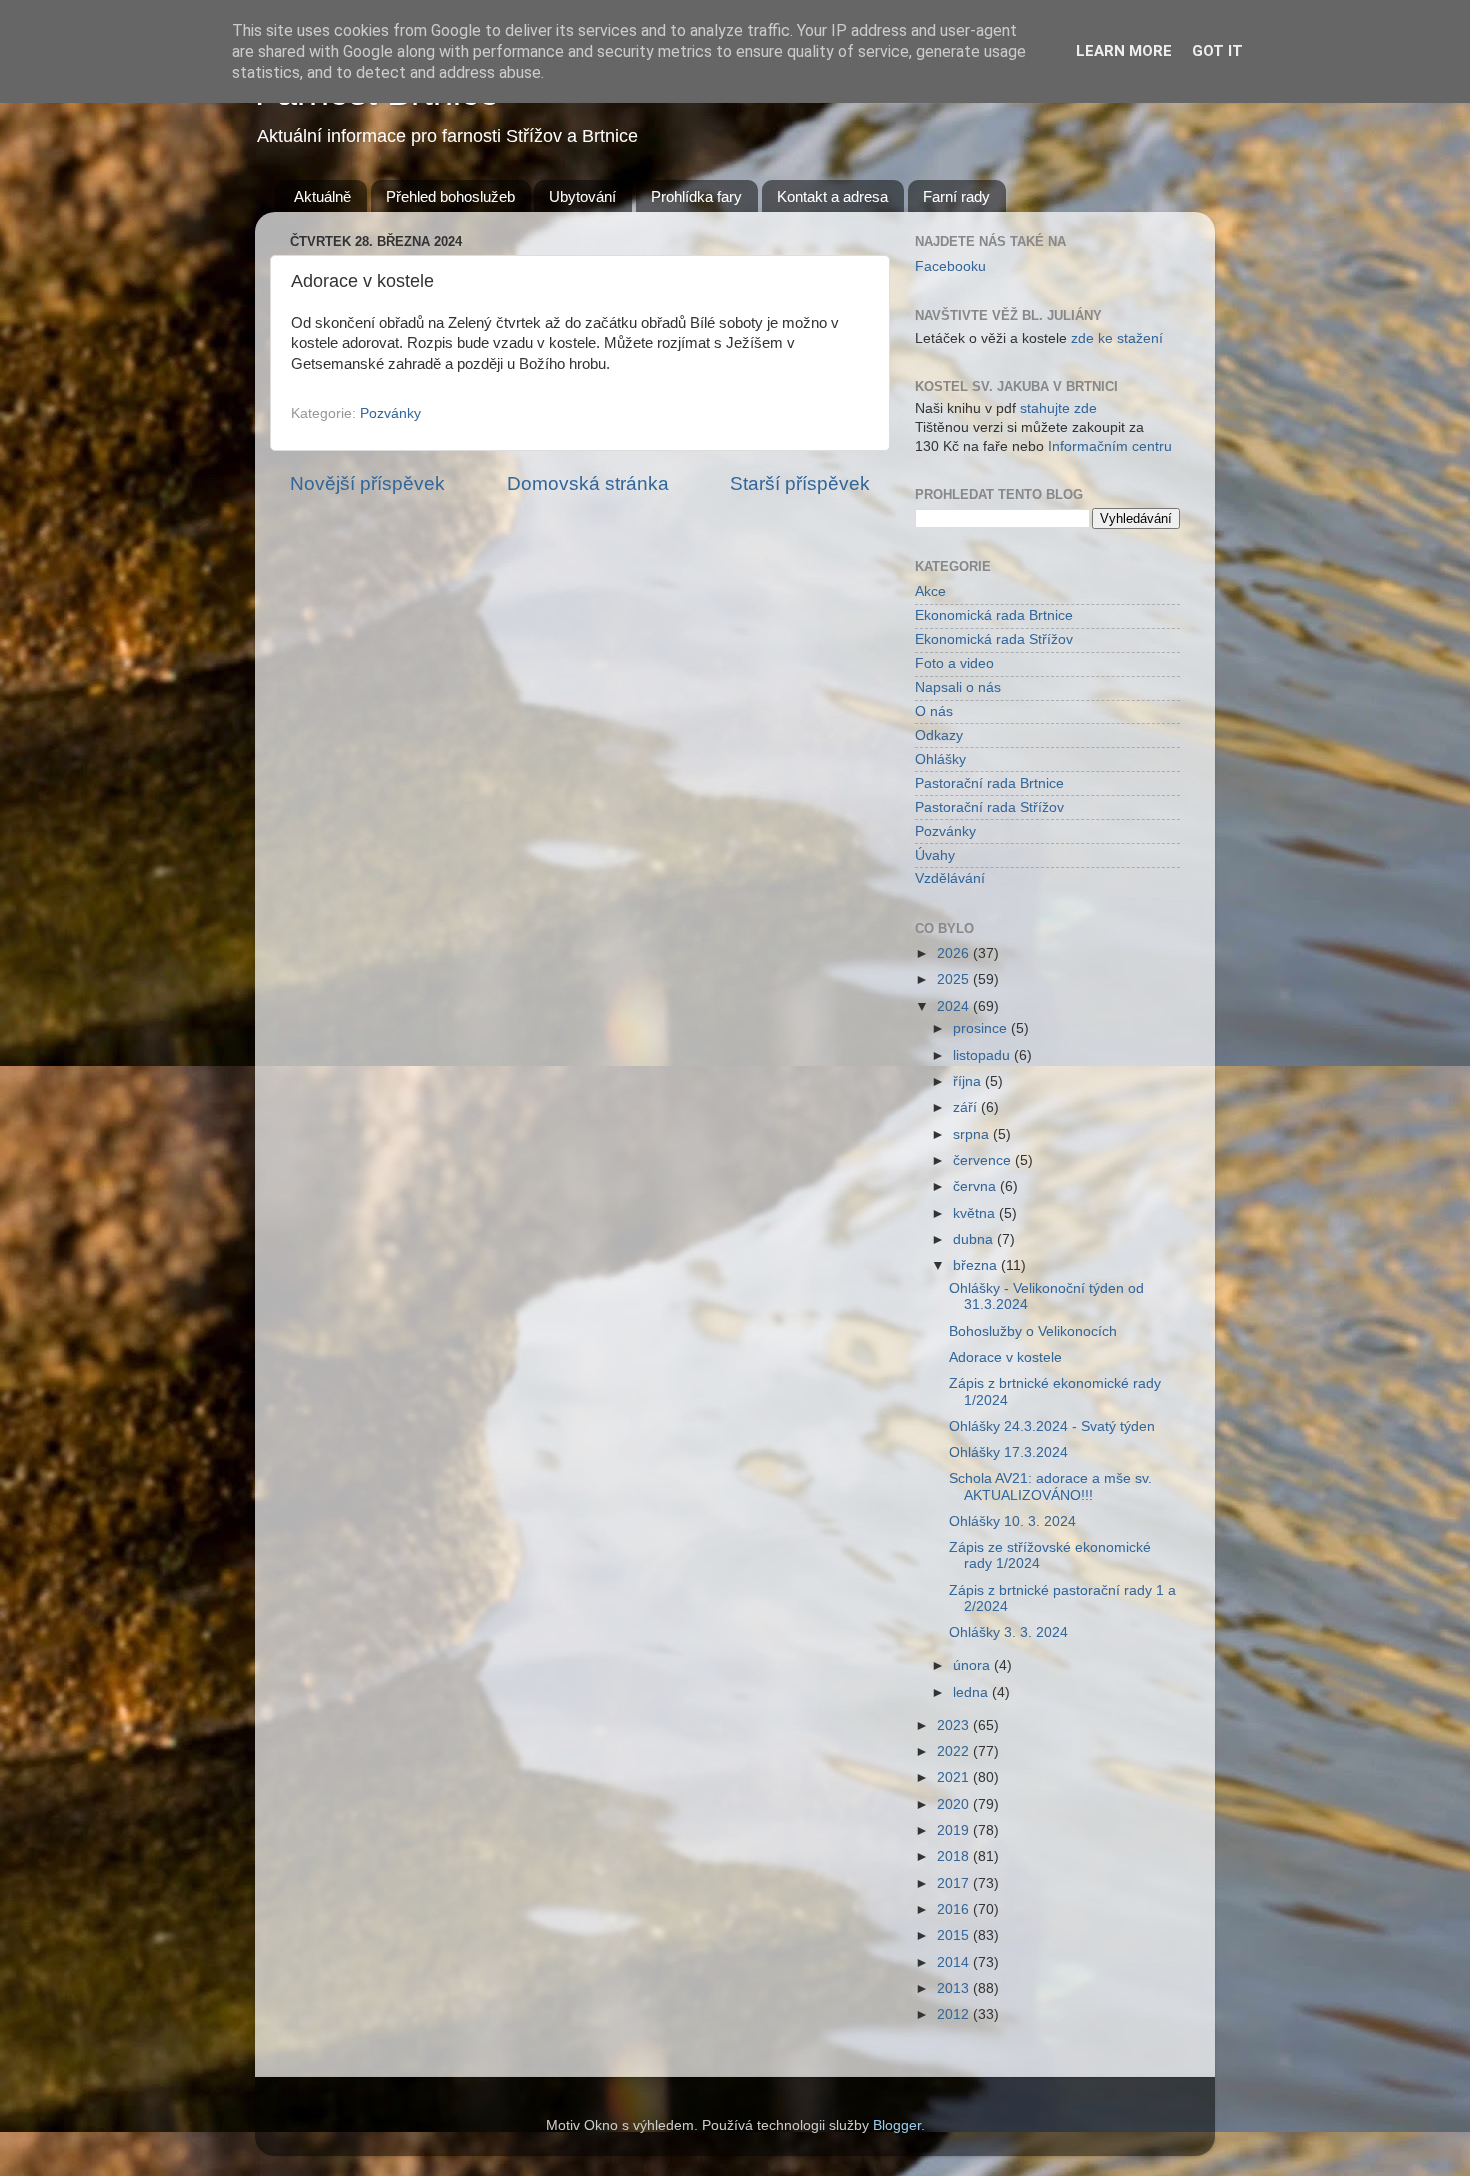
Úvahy (935, 855)
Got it (1217, 51)
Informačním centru (1110, 446)
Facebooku (950, 266)
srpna (973, 1134)
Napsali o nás (958, 687)
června (976, 1186)
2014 (955, 1962)
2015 (955, 1935)
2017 (955, 1883)
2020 (955, 1804)
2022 (955, 1751)
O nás (934, 711)
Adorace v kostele (1005, 1357)
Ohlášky (940, 759)
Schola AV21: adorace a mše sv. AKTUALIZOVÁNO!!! (1050, 1486)
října (969, 1081)
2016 (955, 1909)
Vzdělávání (950, 878)
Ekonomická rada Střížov (994, 639)
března (977, 1265)
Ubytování (582, 196)
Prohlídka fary (696, 196)
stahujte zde (1058, 408)
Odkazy (939, 735)
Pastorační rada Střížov (989, 807)
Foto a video (954, 663)
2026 (955, 953)
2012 (955, 2014)
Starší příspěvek (800, 483)
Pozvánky (390, 413)
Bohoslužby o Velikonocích (1033, 1331)
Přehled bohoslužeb (450, 196)
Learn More (1124, 51)
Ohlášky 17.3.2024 (1008, 1452)
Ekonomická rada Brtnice (994, 615)
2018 (955, 1856)
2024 (955, 1006)
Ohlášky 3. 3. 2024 (1008, 1632)
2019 (955, 1830)
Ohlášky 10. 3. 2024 (1012, 1521)
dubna (975, 1239)
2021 (955, 1777)
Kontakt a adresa (832, 196)
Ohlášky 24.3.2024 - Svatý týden (1052, 1426)
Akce (930, 591)
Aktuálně (322, 196)
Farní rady (956, 196)
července (984, 1160)
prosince (982, 1028)
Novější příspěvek (367, 483)
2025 (955, 979)
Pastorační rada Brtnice (989, 783)
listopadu (983, 1055)
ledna (972, 1692)
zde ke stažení (1117, 338)
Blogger (897, 2125)
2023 (955, 1725)
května (976, 1213)
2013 (955, 1988)
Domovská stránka (588, 483)
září (967, 1107)
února (973, 1665)
